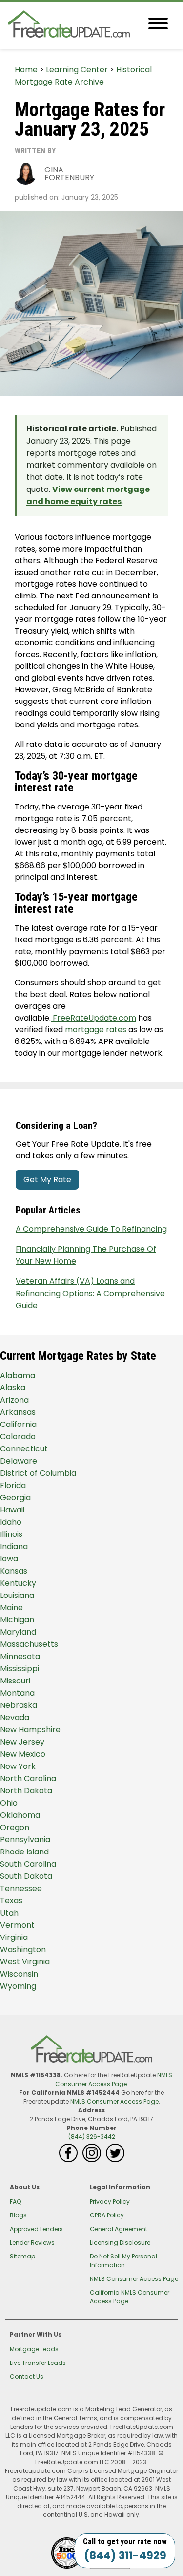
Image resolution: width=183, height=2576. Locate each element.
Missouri (15, 1681)
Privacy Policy (110, 2202)
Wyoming (18, 1986)
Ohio (9, 1803)
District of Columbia (38, 1473)
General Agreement (119, 2229)
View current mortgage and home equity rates (88, 495)
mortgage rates (96, 1030)
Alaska (13, 1388)
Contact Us (27, 2376)
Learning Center (77, 70)
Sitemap (22, 2256)
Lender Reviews (32, 2243)
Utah (9, 1913)
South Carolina (28, 1864)
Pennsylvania (25, 1840)
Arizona (14, 1400)
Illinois (11, 1534)
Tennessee (21, 1888)
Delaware (19, 1461)
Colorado (18, 1437)
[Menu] (158, 25)
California (18, 1424)
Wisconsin (19, 1974)
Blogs (18, 2215)
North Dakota (26, 1791)
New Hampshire (30, 1730)
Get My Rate (47, 1180)
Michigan (17, 1620)
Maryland (18, 1632)
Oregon (15, 1827)
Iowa (9, 1559)
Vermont (17, 1925)
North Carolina (28, 1778)
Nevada (15, 1717)
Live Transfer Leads (38, 2363)
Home (26, 70)
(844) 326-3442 (92, 2137)
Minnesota (20, 1656)
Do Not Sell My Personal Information (123, 2261)
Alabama (18, 1375)
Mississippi (20, 1669)
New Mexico (23, 1754)
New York (18, 1766)
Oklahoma (20, 1815)
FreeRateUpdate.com (93, 1018)
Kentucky (18, 1583)
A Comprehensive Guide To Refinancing (91, 1229)
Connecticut (24, 1449)
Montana (17, 1693)
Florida (13, 1485)
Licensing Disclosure (120, 2243)
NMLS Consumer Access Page (114, 2079)
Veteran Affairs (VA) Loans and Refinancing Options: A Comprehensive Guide (90, 1293)
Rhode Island (24, 1852)
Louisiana (17, 1595)
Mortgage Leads (34, 2349)
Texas (11, 1901)
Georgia (15, 1498)
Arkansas (18, 1412)
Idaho (11, 1522)
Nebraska (19, 1705)
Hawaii (12, 1510)
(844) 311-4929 (125, 2556)
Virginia (14, 1937)
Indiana (14, 1546)
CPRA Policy (107, 2215)
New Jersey (22, 1742)
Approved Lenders (36, 2229)
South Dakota (26, 1876)
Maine (11, 1607)
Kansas (14, 1571)
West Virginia (25, 1962)
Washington (23, 1949)
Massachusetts (29, 1644)
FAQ (15, 2202)
